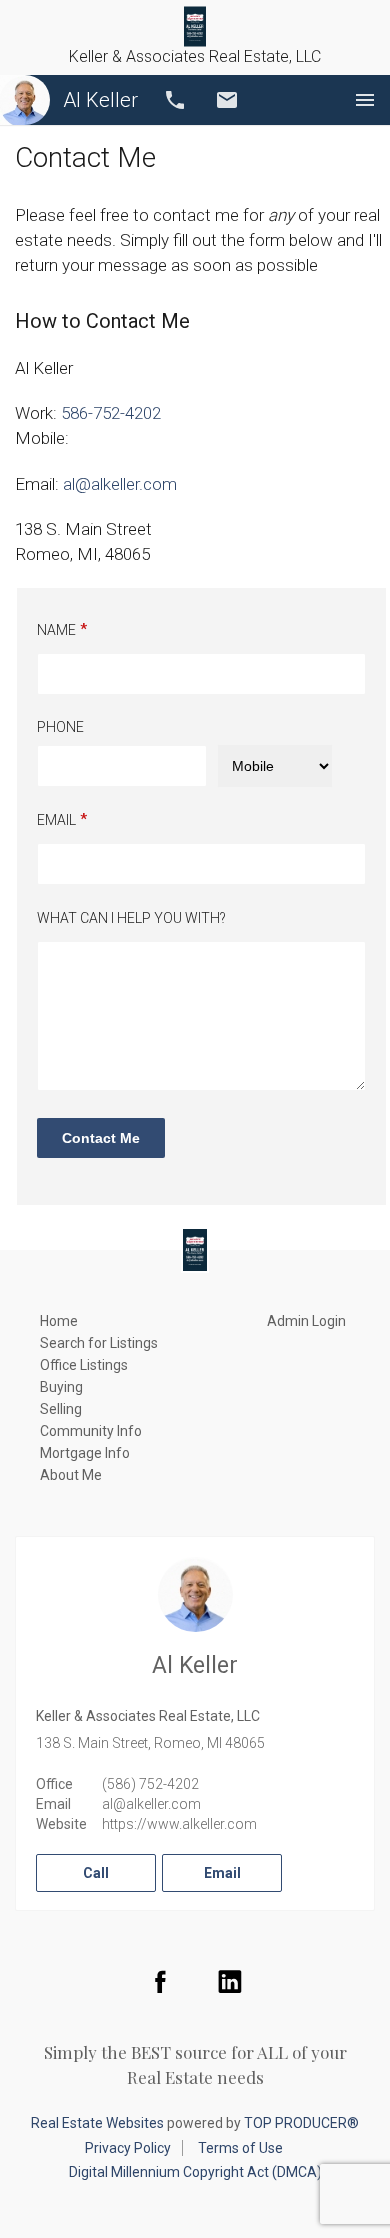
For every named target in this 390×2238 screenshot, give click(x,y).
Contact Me (101, 1138)
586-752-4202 (111, 413)
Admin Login (306, 1321)
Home (59, 1321)
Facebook (160, 1981)
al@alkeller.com (151, 1804)
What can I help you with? (131, 918)
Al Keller (100, 100)
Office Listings (84, 1365)
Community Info (91, 1431)
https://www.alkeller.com (179, 1824)
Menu (365, 100)
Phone (60, 727)
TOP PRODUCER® (301, 2123)
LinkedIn (230, 1981)
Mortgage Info (85, 1453)
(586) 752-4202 (150, 1784)
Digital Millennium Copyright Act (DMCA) (195, 2172)
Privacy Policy (128, 2148)
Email (227, 100)
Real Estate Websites (97, 2123)
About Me (71, 1475)
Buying (61, 1387)
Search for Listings (99, 1343)
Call (175, 100)
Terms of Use (240, 2148)
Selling (61, 1409)
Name (56, 630)
